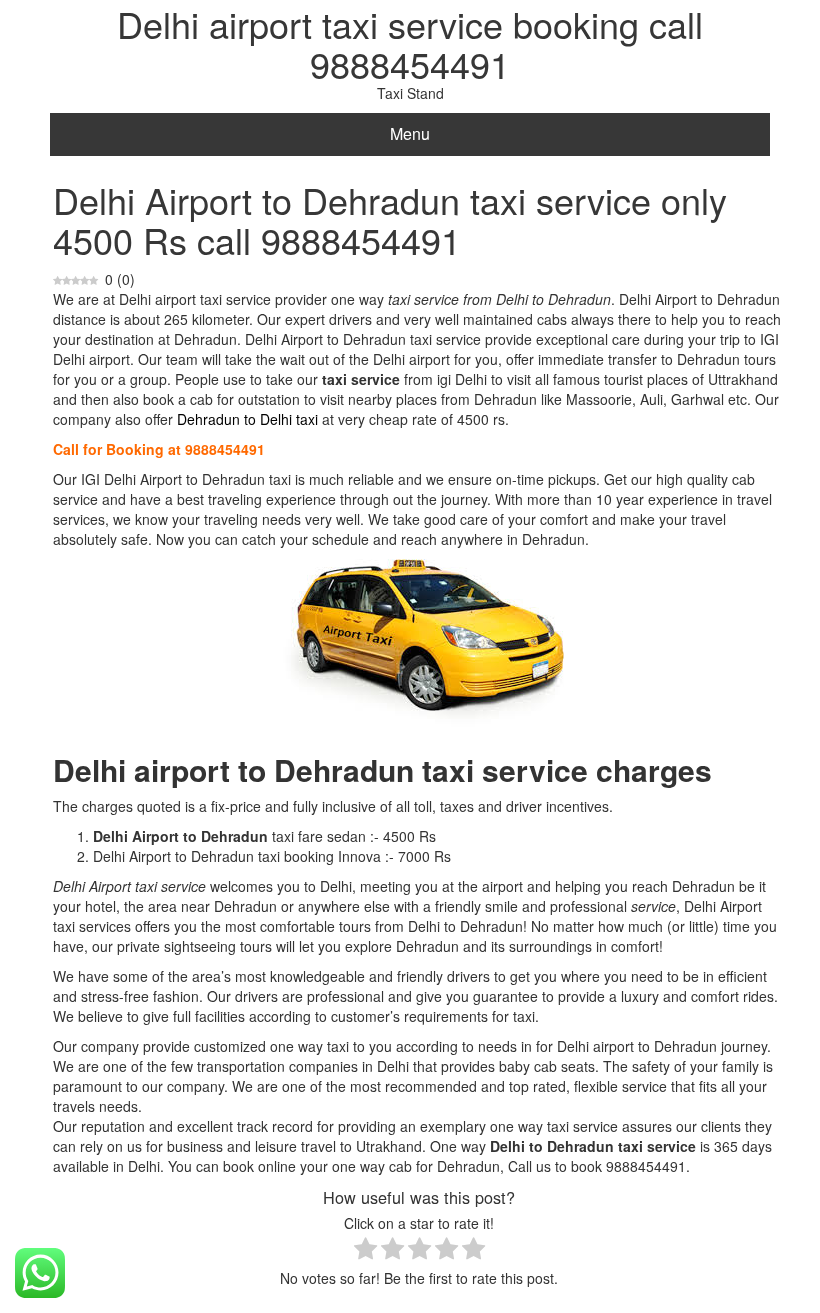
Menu (410, 133)
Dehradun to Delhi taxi (247, 419)
